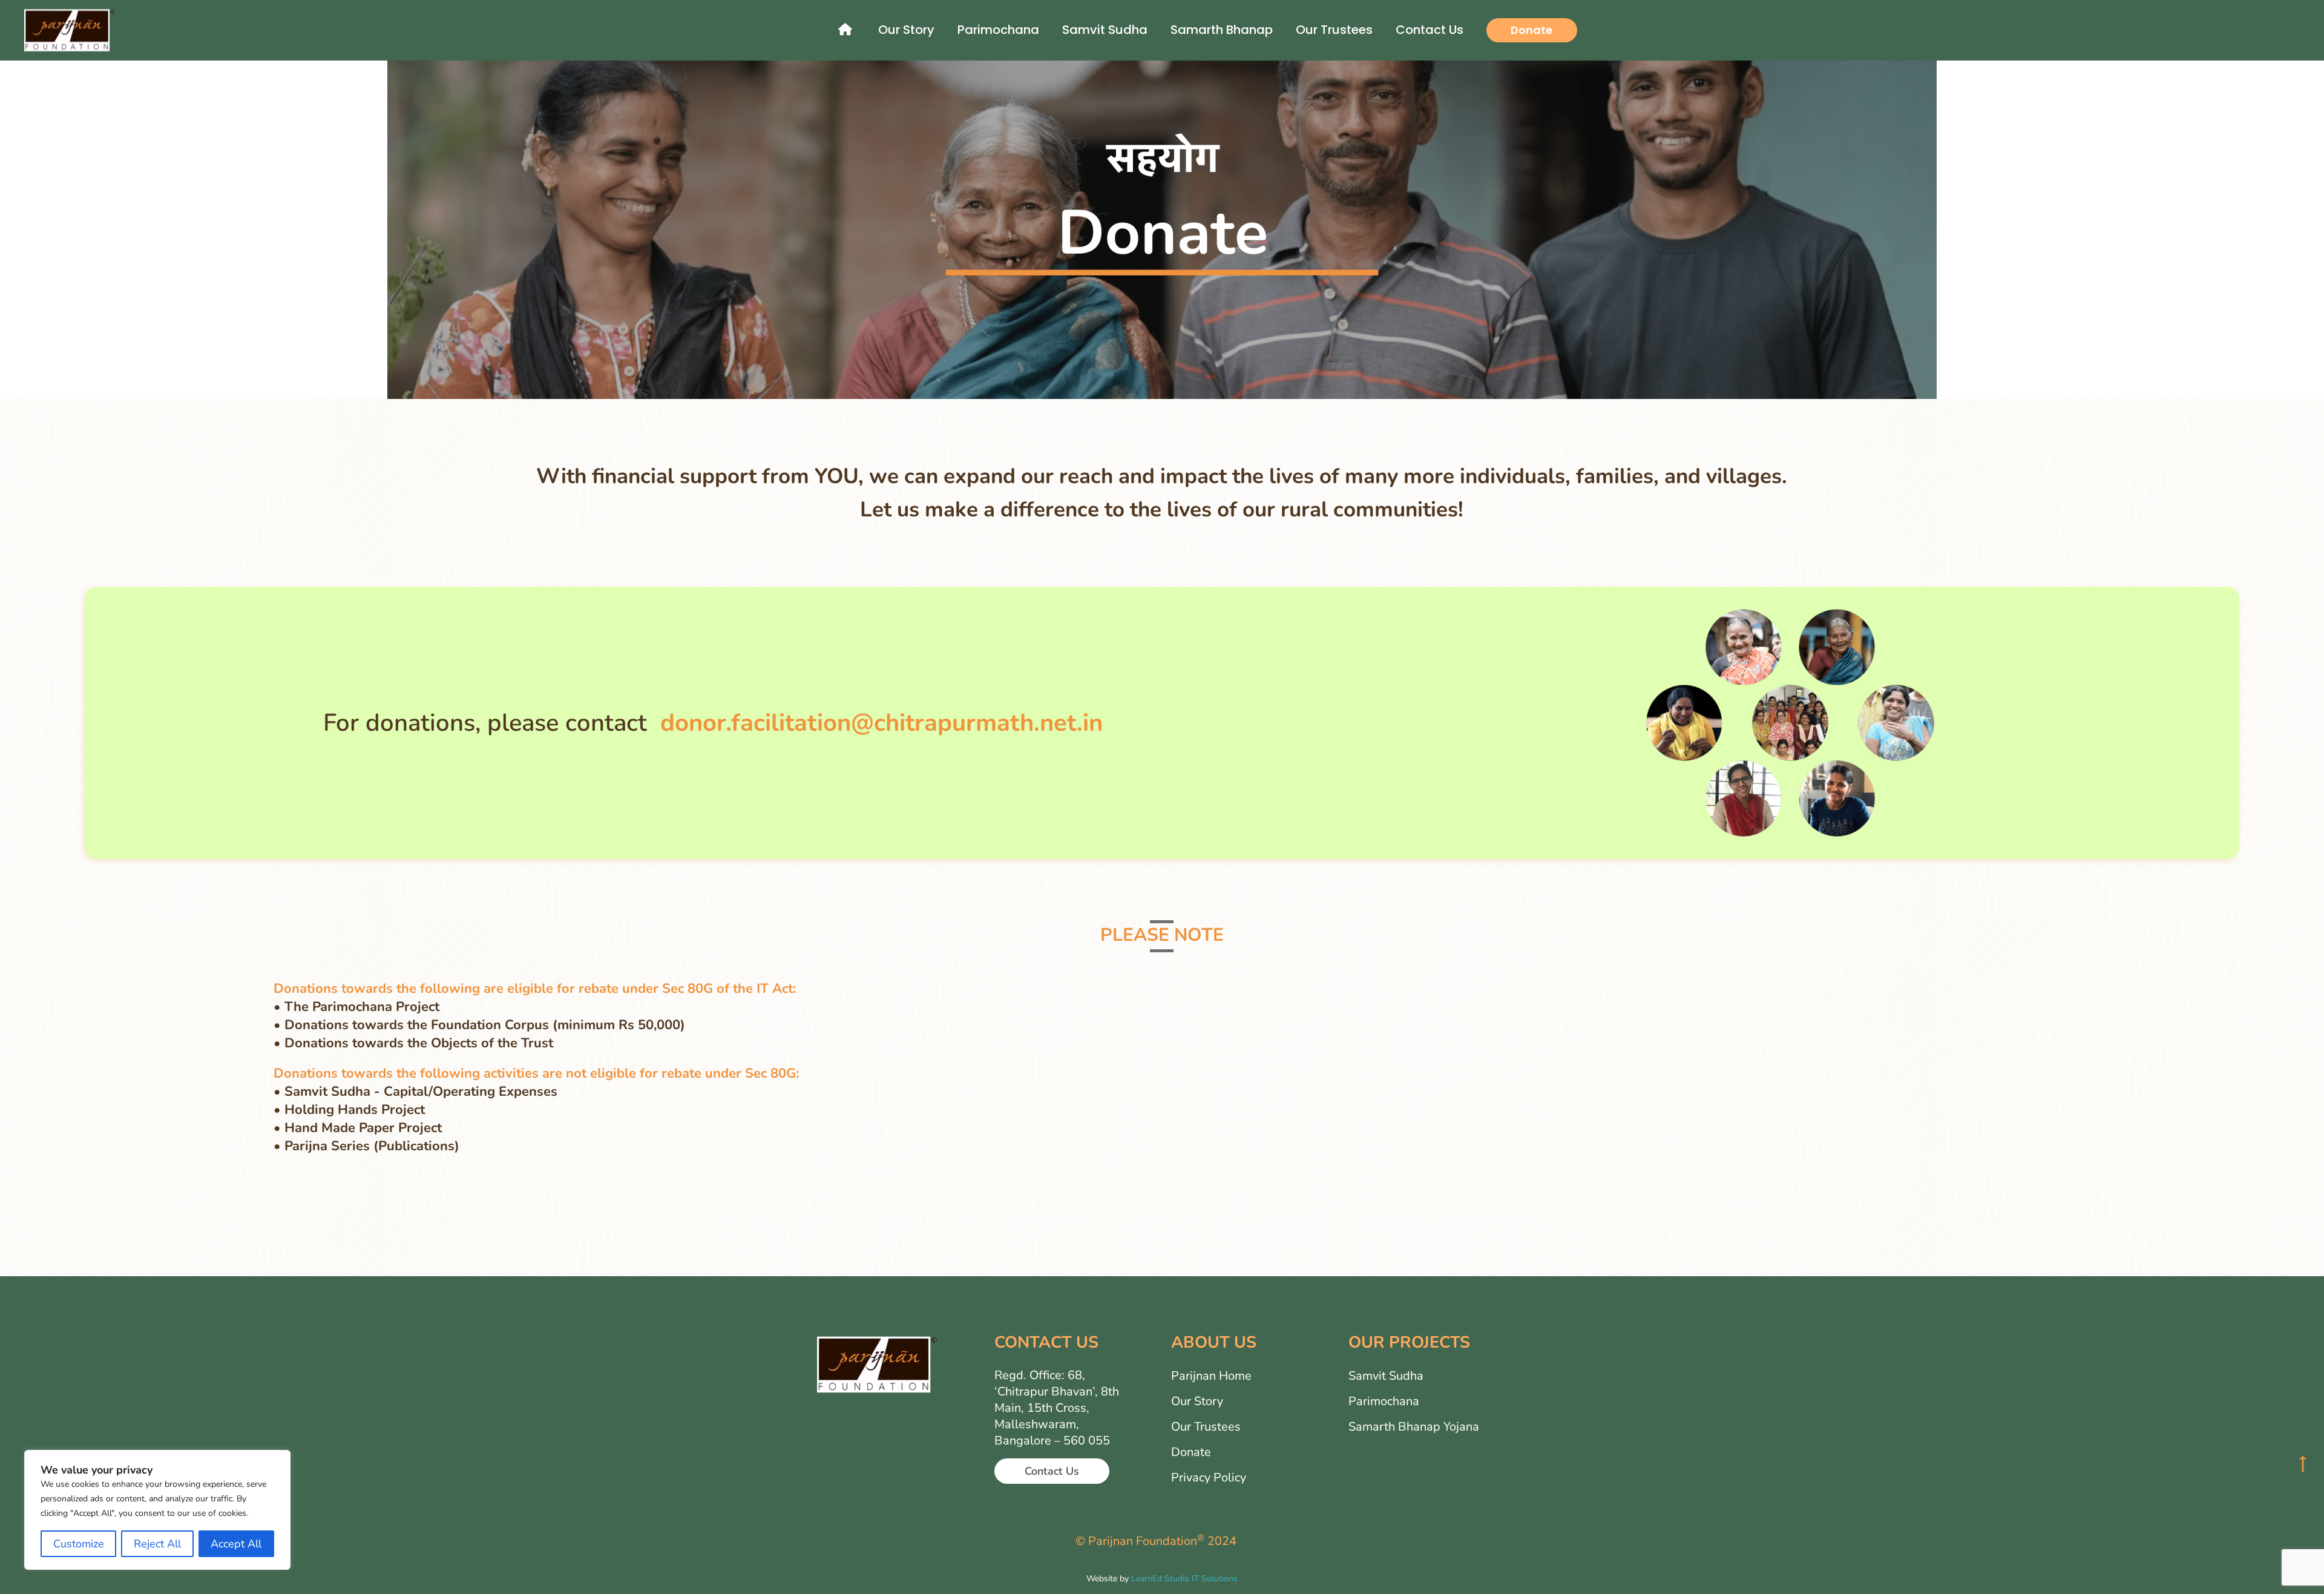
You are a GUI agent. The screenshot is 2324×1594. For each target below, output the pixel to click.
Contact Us (1430, 30)
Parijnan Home (1211, 1376)
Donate (1531, 30)
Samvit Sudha (1105, 30)
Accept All (236, 1544)
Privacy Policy (1209, 1477)
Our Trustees (1334, 30)
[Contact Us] (1052, 1428)
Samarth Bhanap (1222, 30)
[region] (157, 1510)
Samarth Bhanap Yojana (1414, 1427)
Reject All (157, 1544)
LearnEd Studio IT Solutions (1184, 1579)
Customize (79, 1544)
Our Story (906, 30)
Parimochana (998, 30)
